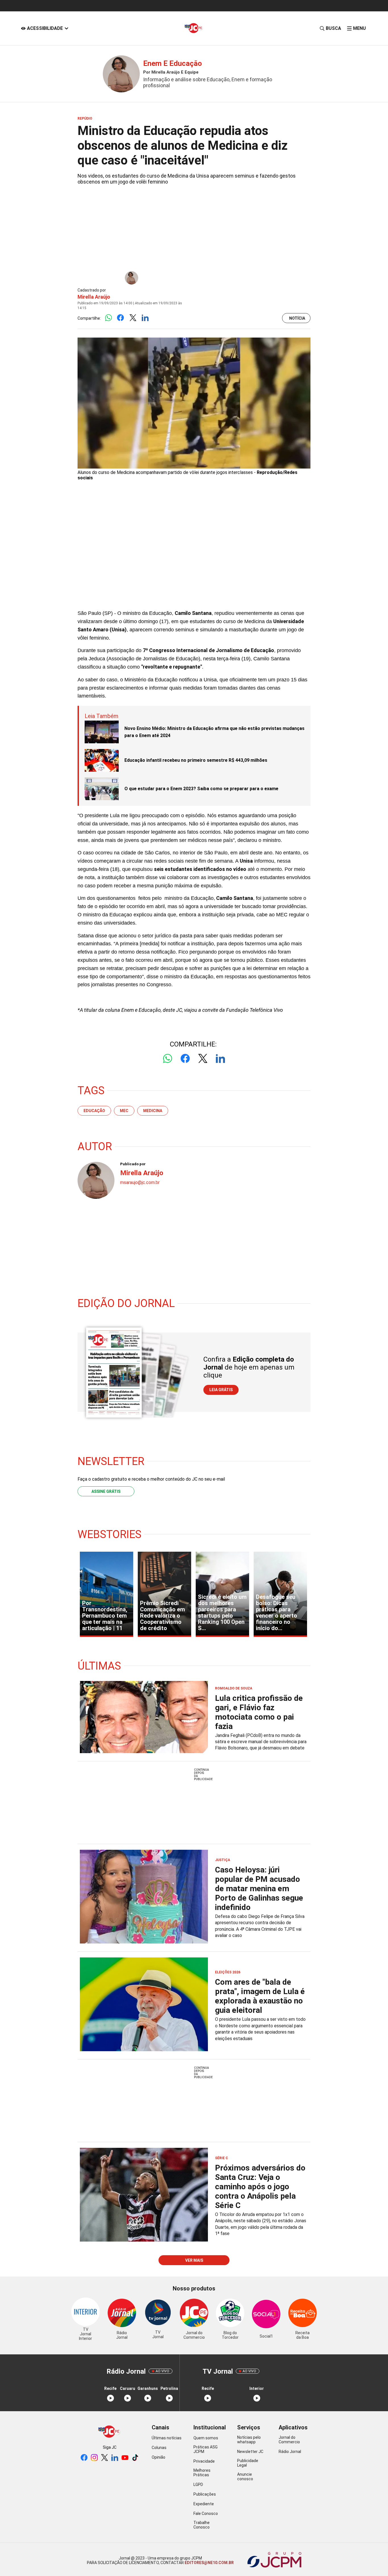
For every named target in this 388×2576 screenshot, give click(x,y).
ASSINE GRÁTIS (106, 1491)
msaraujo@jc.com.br (140, 1182)
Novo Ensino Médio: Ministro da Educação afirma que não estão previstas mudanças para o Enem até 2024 (214, 732)
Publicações (205, 2494)
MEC (124, 1111)
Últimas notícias (167, 2438)
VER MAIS (194, 2260)
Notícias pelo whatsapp (249, 2440)
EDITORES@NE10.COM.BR (209, 2563)
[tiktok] (135, 2458)
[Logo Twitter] (133, 318)
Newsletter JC (250, 2452)
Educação (94, 1111)
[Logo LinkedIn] (145, 318)
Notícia (297, 318)
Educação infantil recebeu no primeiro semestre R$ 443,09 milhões (196, 760)
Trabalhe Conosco (202, 2525)
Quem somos (206, 2438)
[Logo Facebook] (121, 318)
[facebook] (84, 2458)
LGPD (198, 2485)
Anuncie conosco (245, 2477)
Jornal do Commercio (289, 2440)
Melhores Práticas (202, 2473)
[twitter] (105, 2458)
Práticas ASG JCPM (206, 2449)
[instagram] (94, 2458)
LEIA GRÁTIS (221, 1390)
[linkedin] (115, 2458)
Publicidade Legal (248, 2463)
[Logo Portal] (194, 28)
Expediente (204, 2504)
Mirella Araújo (94, 297)
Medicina (153, 1111)
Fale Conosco (206, 2513)
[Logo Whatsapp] (108, 318)
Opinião (158, 2457)
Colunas (159, 2448)
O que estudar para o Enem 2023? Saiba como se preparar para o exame (201, 789)
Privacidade (204, 2461)
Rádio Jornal (290, 2452)
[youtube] (125, 2458)
